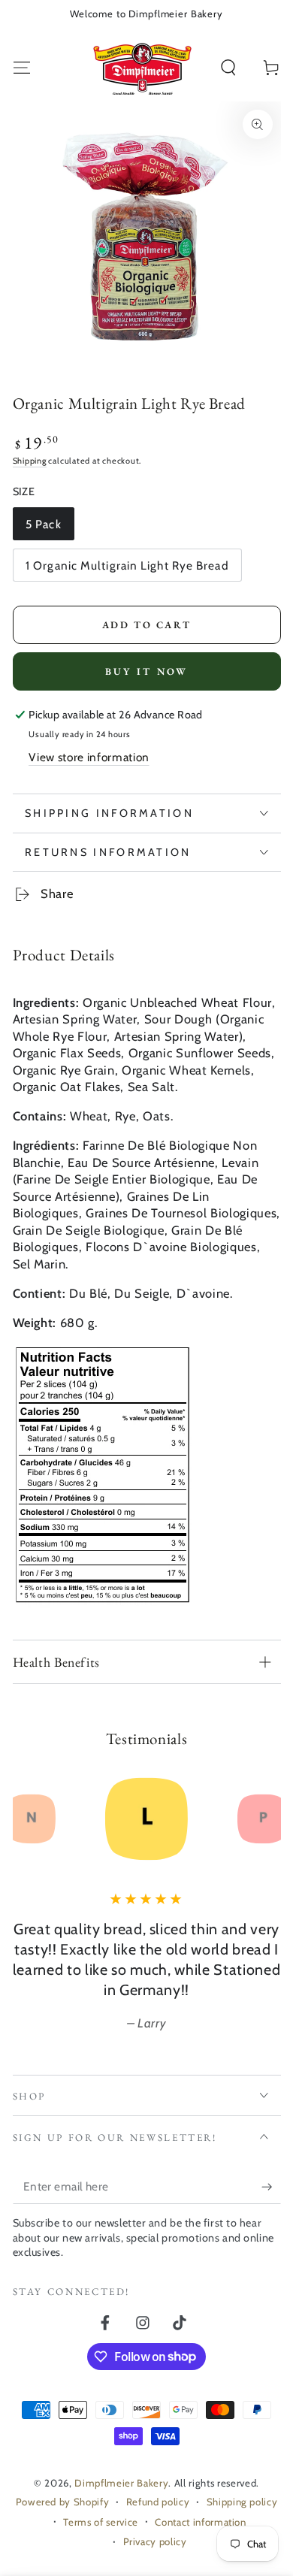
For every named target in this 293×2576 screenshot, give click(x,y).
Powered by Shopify (63, 2502)
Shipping (30, 461)
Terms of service (101, 2522)
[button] (229, 68)
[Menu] (21, 68)
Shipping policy (242, 2502)
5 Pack (50, 529)
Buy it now (147, 671)
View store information (89, 757)
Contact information (201, 2522)
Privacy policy (155, 2541)
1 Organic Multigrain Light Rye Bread (127, 570)
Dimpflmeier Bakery (121, 2483)
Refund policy (158, 2502)
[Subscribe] (271, 2187)
